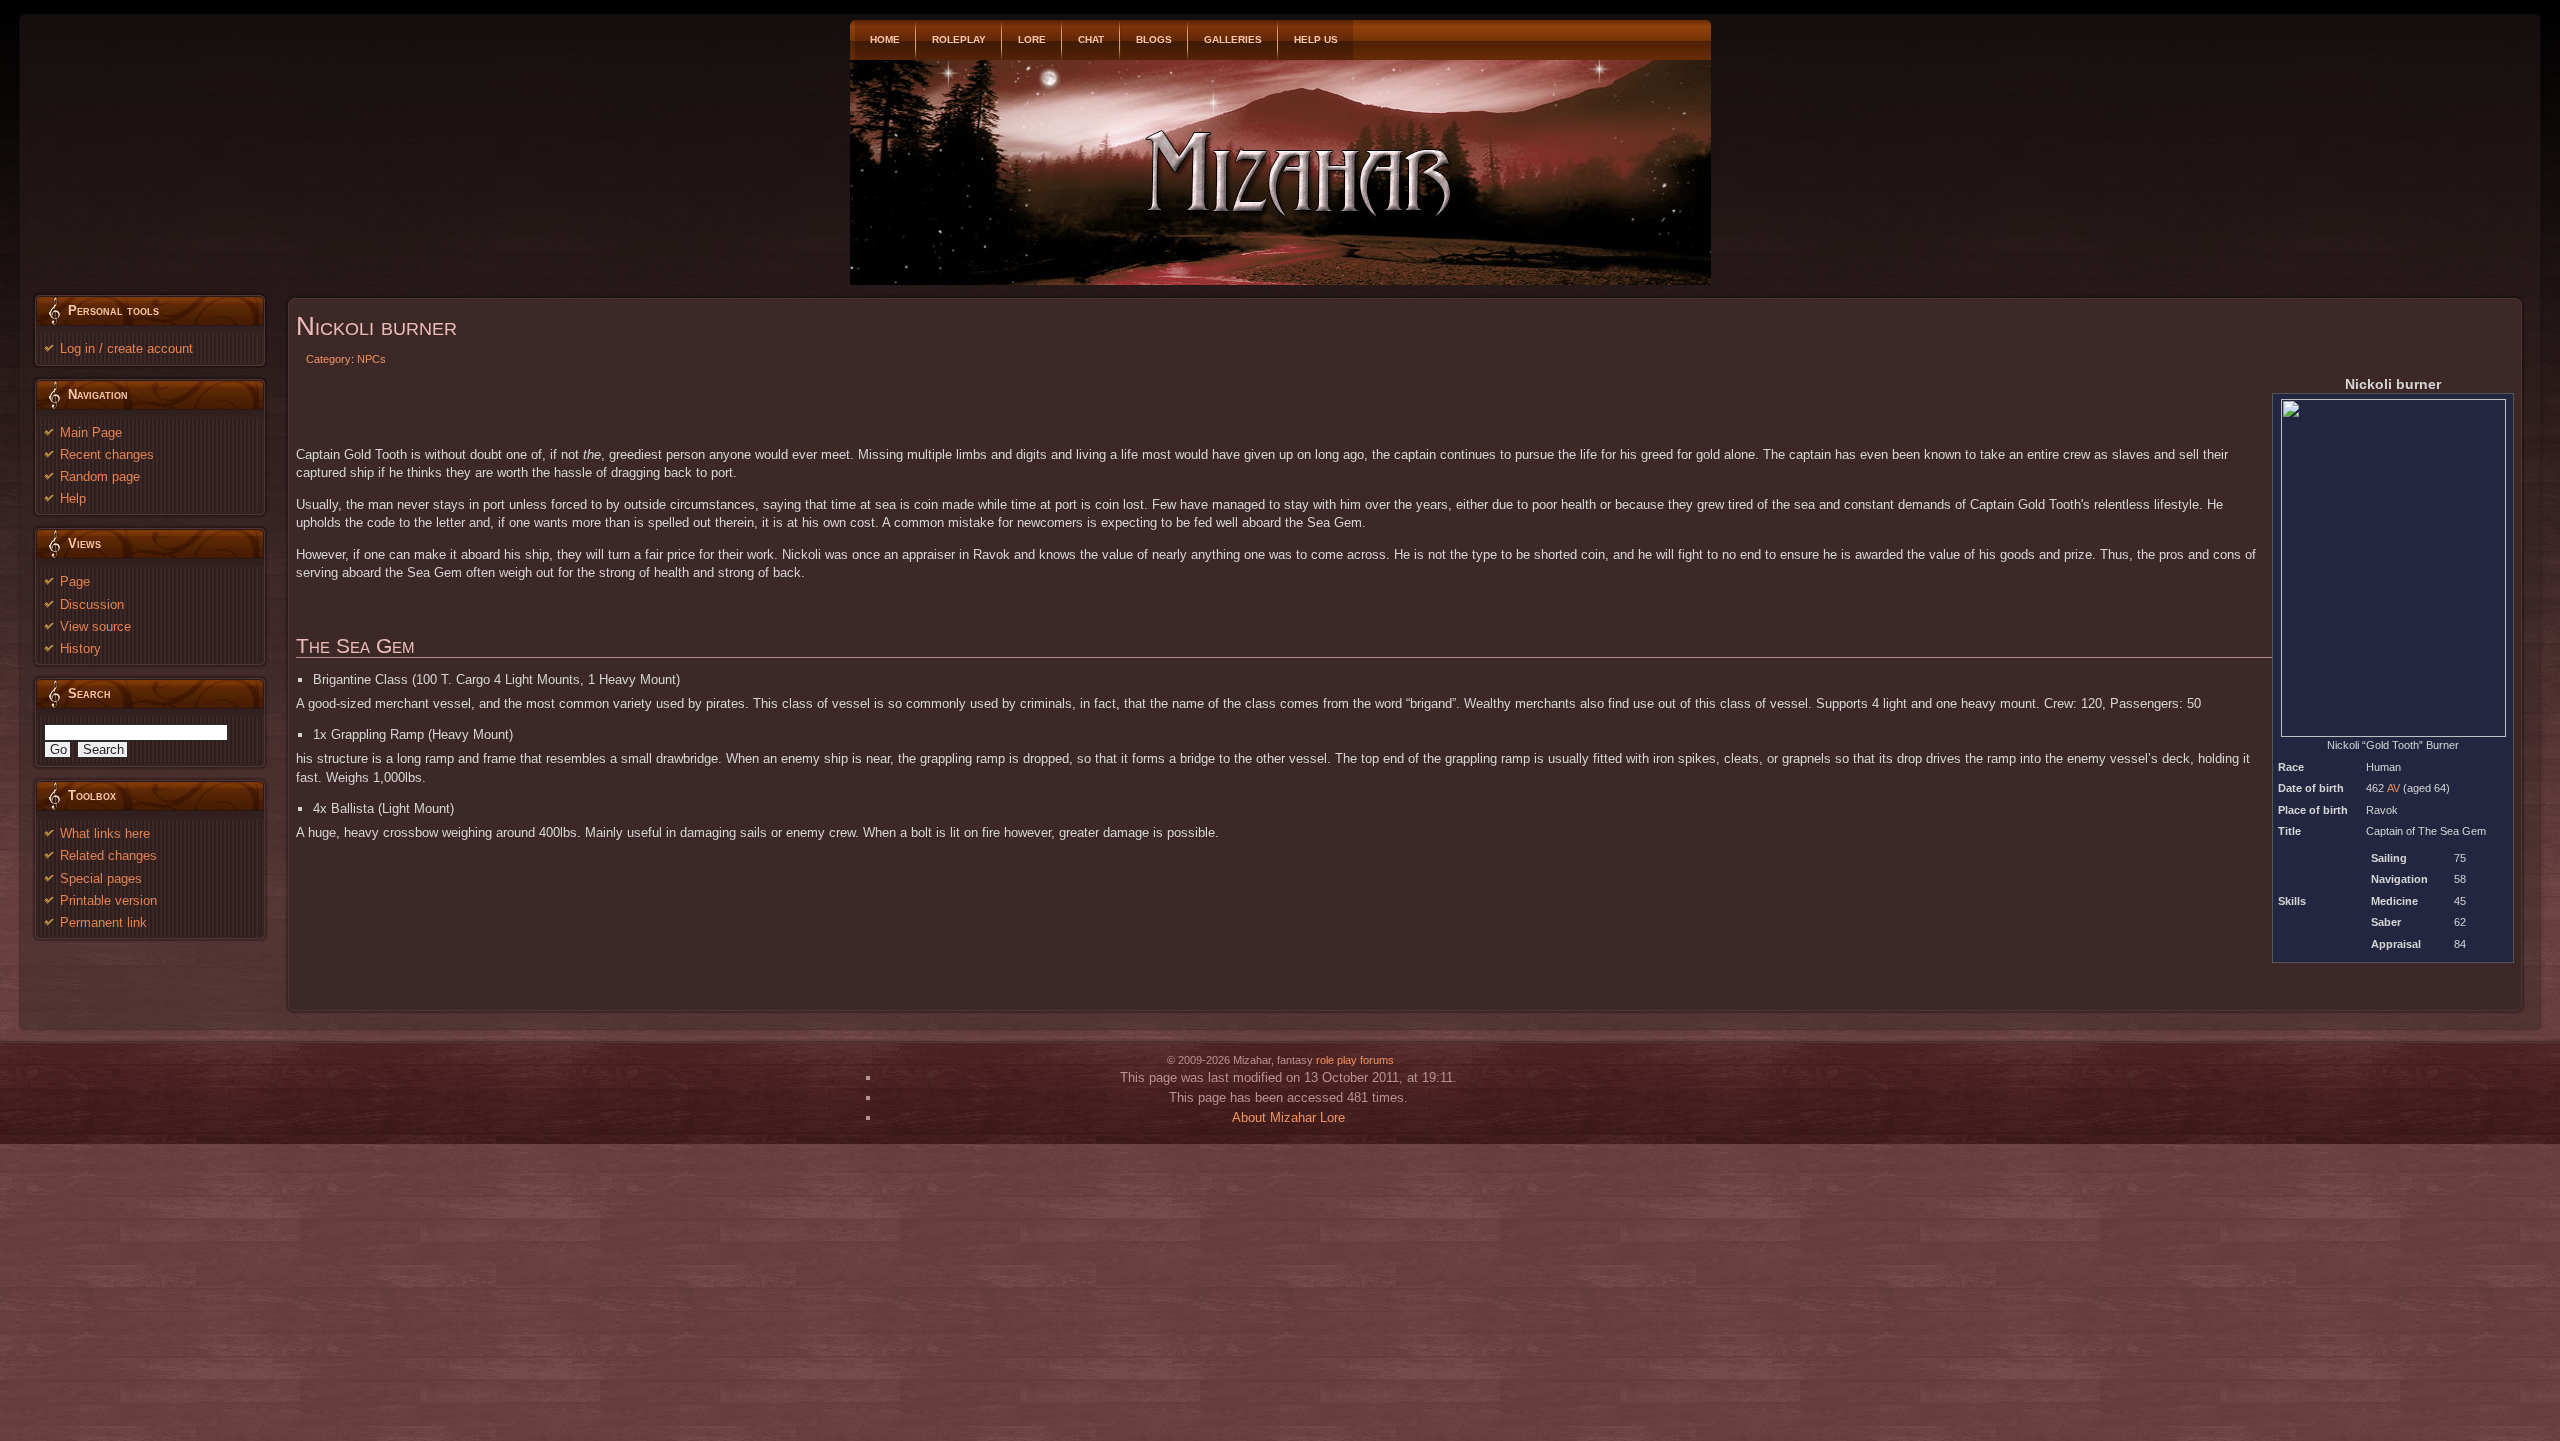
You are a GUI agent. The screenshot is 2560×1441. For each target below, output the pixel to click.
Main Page (91, 432)
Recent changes (107, 454)
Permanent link (103, 922)
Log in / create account (126, 348)
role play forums (1355, 1060)
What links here (105, 833)
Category (328, 359)
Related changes (108, 855)
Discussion (92, 604)
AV (2393, 788)
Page (75, 581)
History (80, 648)
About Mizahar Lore (1288, 1117)
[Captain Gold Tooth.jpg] (2393, 567)
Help (73, 498)
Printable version (108, 900)
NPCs (371, 359)
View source (95, 626)
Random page (100, 476)
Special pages (101, 878)
